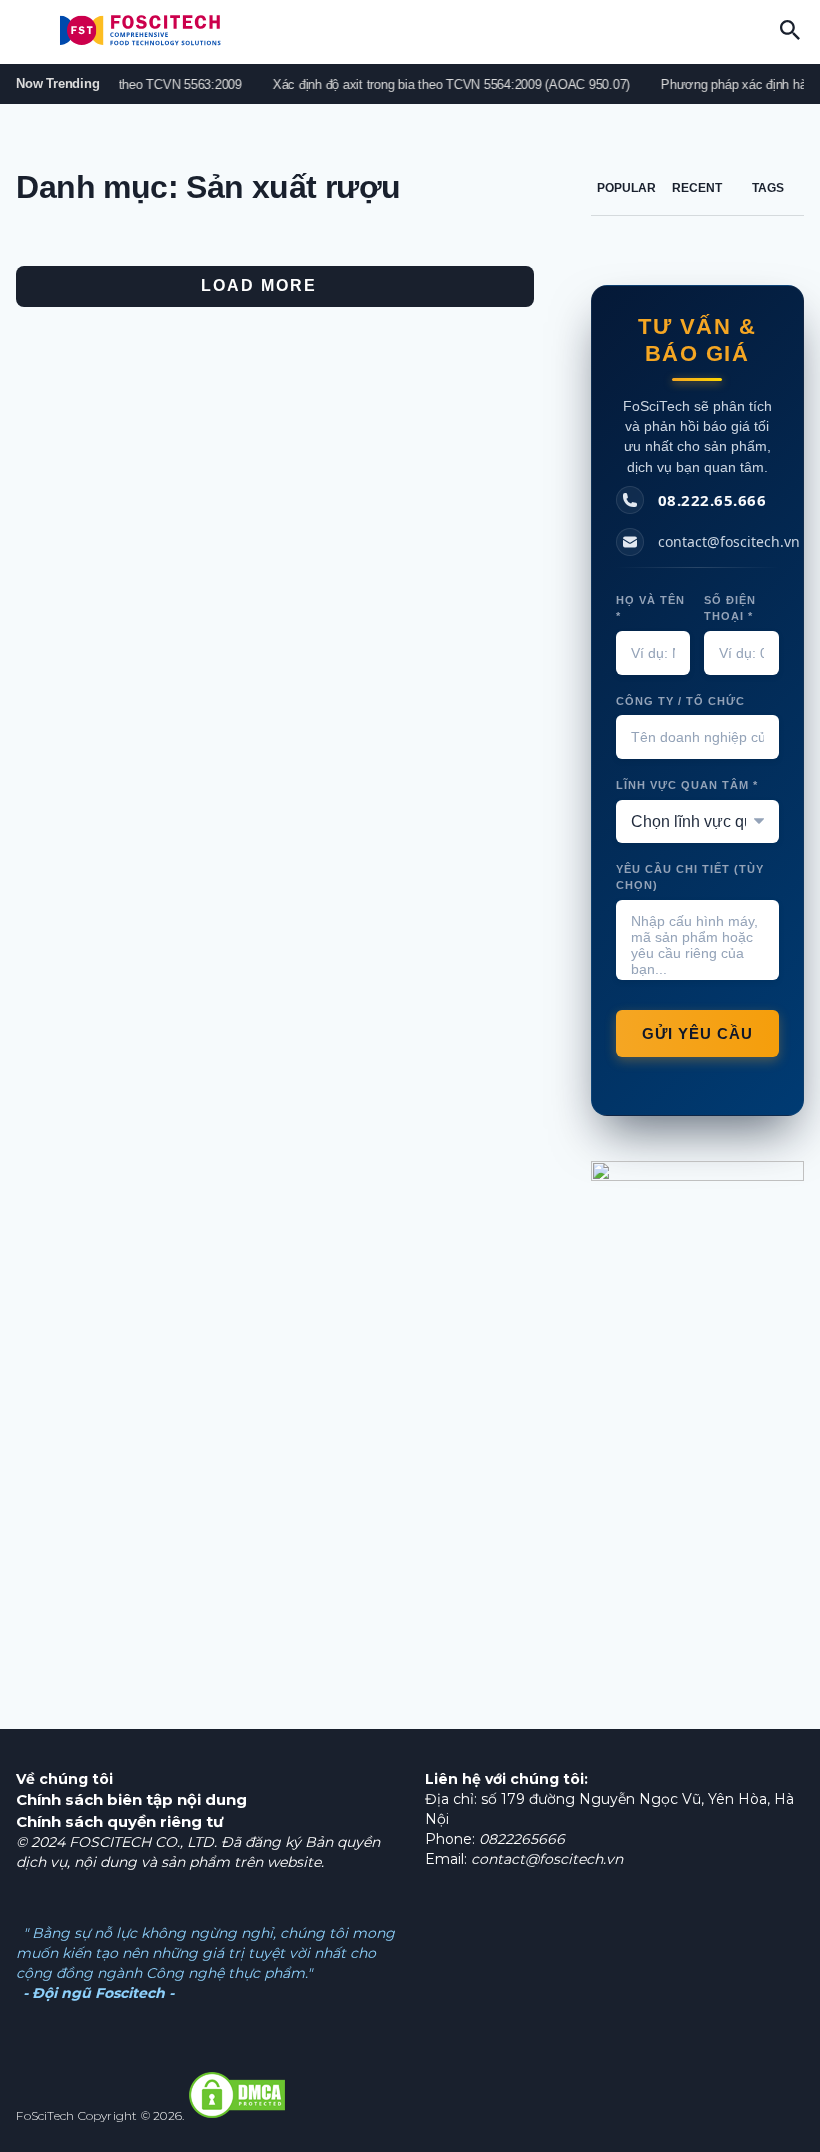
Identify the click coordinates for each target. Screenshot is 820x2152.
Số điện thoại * (730, 608)
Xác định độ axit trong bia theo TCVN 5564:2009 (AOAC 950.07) (440, 84)
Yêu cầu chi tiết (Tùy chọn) (690, 877)
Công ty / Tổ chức (680, 701)
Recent (697, 188)
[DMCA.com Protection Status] (237, 2115)
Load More (259, 285)
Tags (768, 188)
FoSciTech (45, 2115)
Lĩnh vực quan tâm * (687, 785)
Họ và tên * (650, 608)
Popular (626, 188)
